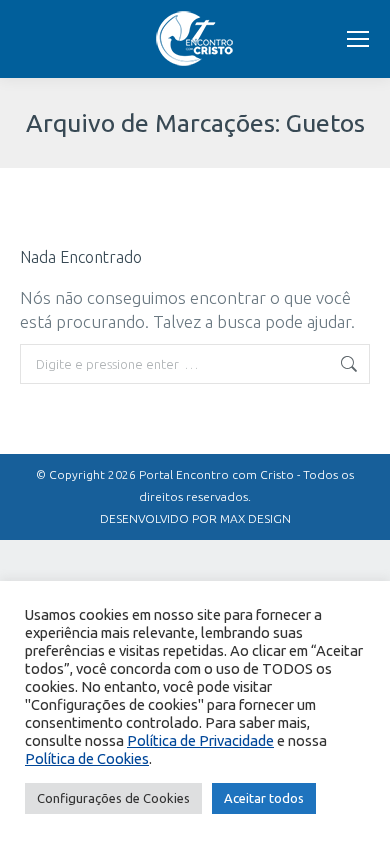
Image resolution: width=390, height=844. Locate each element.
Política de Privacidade (200, 740)
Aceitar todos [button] (264, 798)
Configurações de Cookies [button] (113, 798)
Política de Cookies (87, 758)
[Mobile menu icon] (358, 39)
